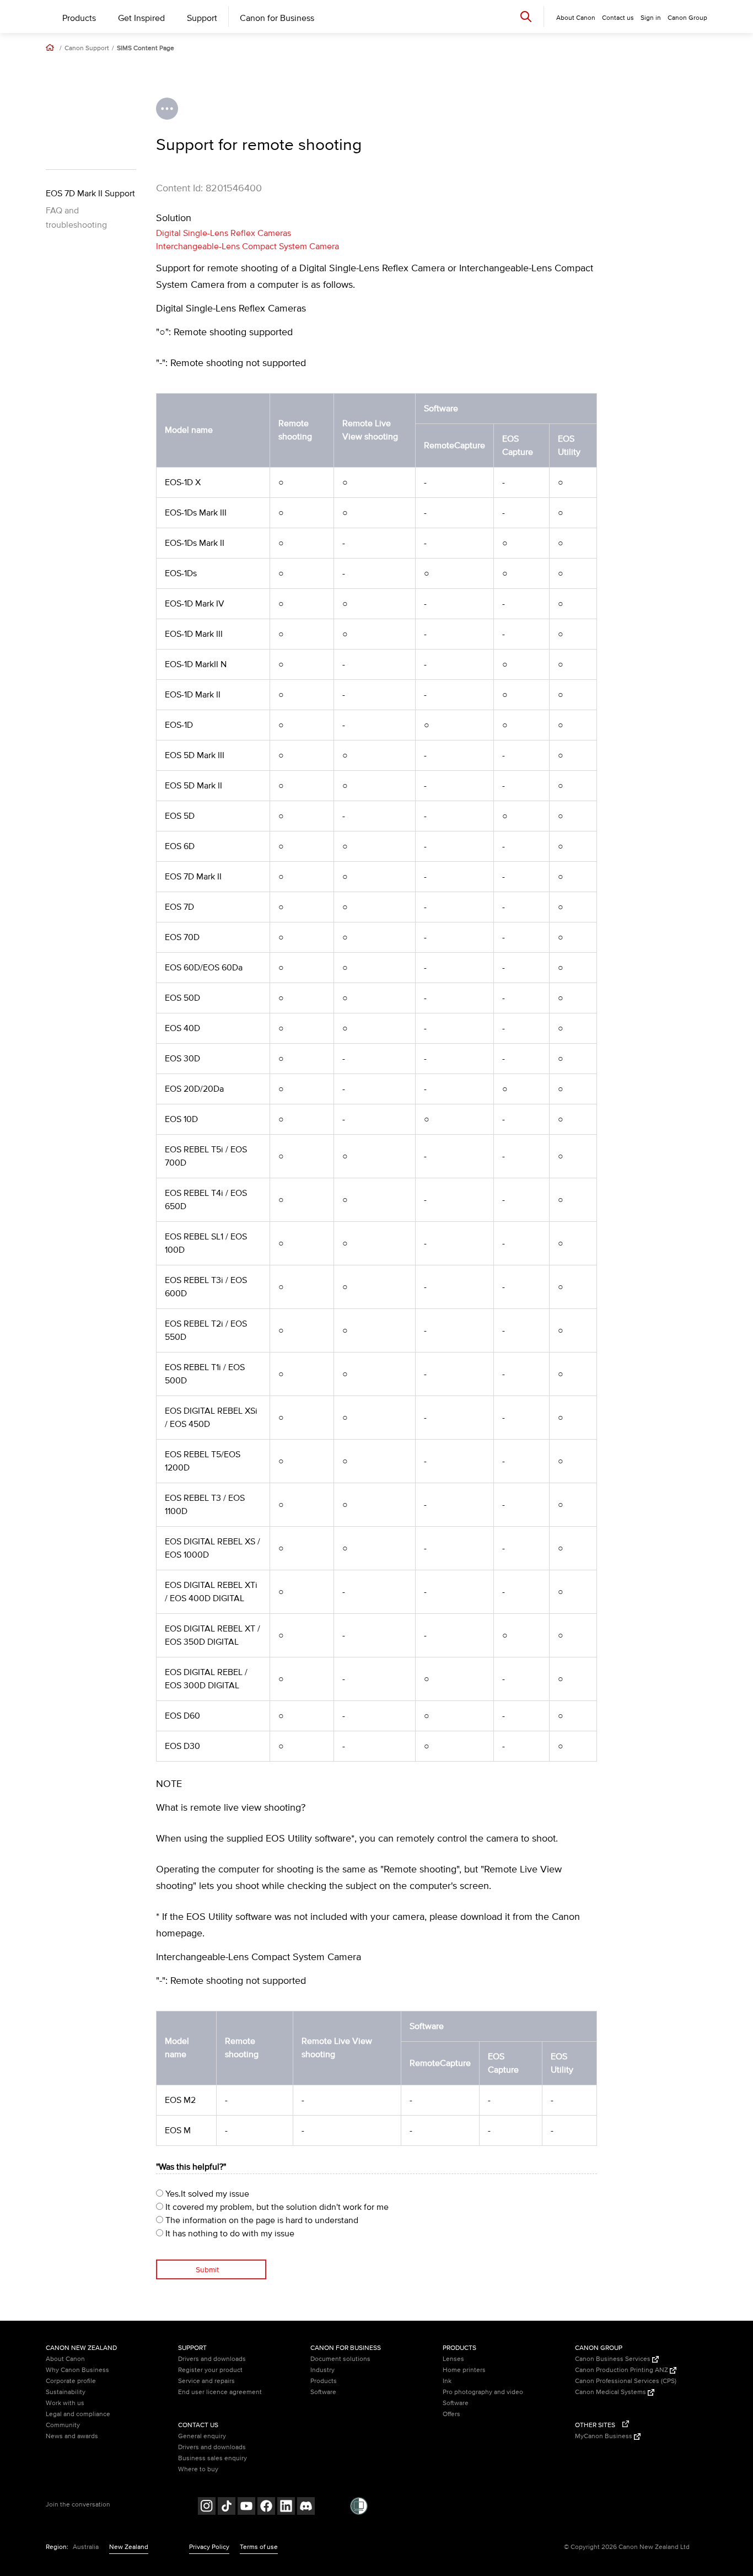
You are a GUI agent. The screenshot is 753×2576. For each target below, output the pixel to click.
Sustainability (66, 2392)
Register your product (210, 2370)
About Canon (65, 2359)
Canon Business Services (614, 2359)
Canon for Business (277, 18)
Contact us (618, 18)
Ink (447, 2381)
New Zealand (129, 2547)
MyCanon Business (604, 2436)
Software (323, 2392)
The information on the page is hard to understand (261, 2220)
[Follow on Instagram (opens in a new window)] (207, 2507)
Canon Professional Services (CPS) (626, 2381)
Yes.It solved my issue (206, 2194)
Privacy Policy (209, 2547)
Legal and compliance (78, 2414)
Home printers (464, 2370)
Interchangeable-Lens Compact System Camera (248, 246)
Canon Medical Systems (611, 2392)
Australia (86, 2547)
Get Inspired (141, 18)
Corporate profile (71, 2381)
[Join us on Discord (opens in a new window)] (306, 2507)
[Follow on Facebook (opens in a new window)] (266, 2507)
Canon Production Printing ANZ (622, 2370)
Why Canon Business (77, 2370)
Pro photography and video (483, 2392)
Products (79, 18)
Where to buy (198, 2469)
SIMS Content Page (146, 49)
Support (202, 18)
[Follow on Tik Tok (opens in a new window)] (227, 2507)
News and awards (72, 2436)
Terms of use (259, 2547)
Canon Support (87, 49)
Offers (451, 2414)
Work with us (65, 2403)
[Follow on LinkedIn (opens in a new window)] (286, 2507)
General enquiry (202, 2436)
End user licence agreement (220, 2392)
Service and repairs (206, 2381)
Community (63, 2425)
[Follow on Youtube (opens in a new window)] (246, 2507)
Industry (322, 2370)
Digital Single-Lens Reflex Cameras (224, 233)
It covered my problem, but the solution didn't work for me (276, 2207)
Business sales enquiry (213, 2458)
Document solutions (340, 2359)
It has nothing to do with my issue (229, 2234)
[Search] (526, 16)
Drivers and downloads (212, 2359)
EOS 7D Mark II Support (90, 194)
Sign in (651, 18)
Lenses (453, 2359)
